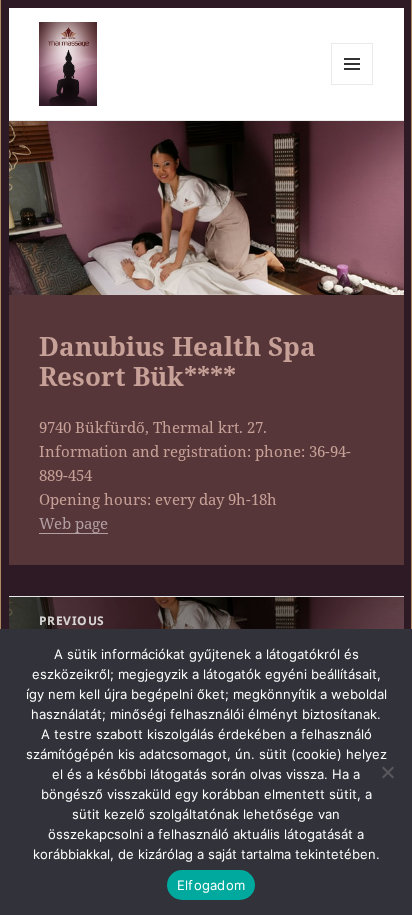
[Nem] (387, 772)
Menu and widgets (352, 84)
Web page (73, 523)
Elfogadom (211, 885)
